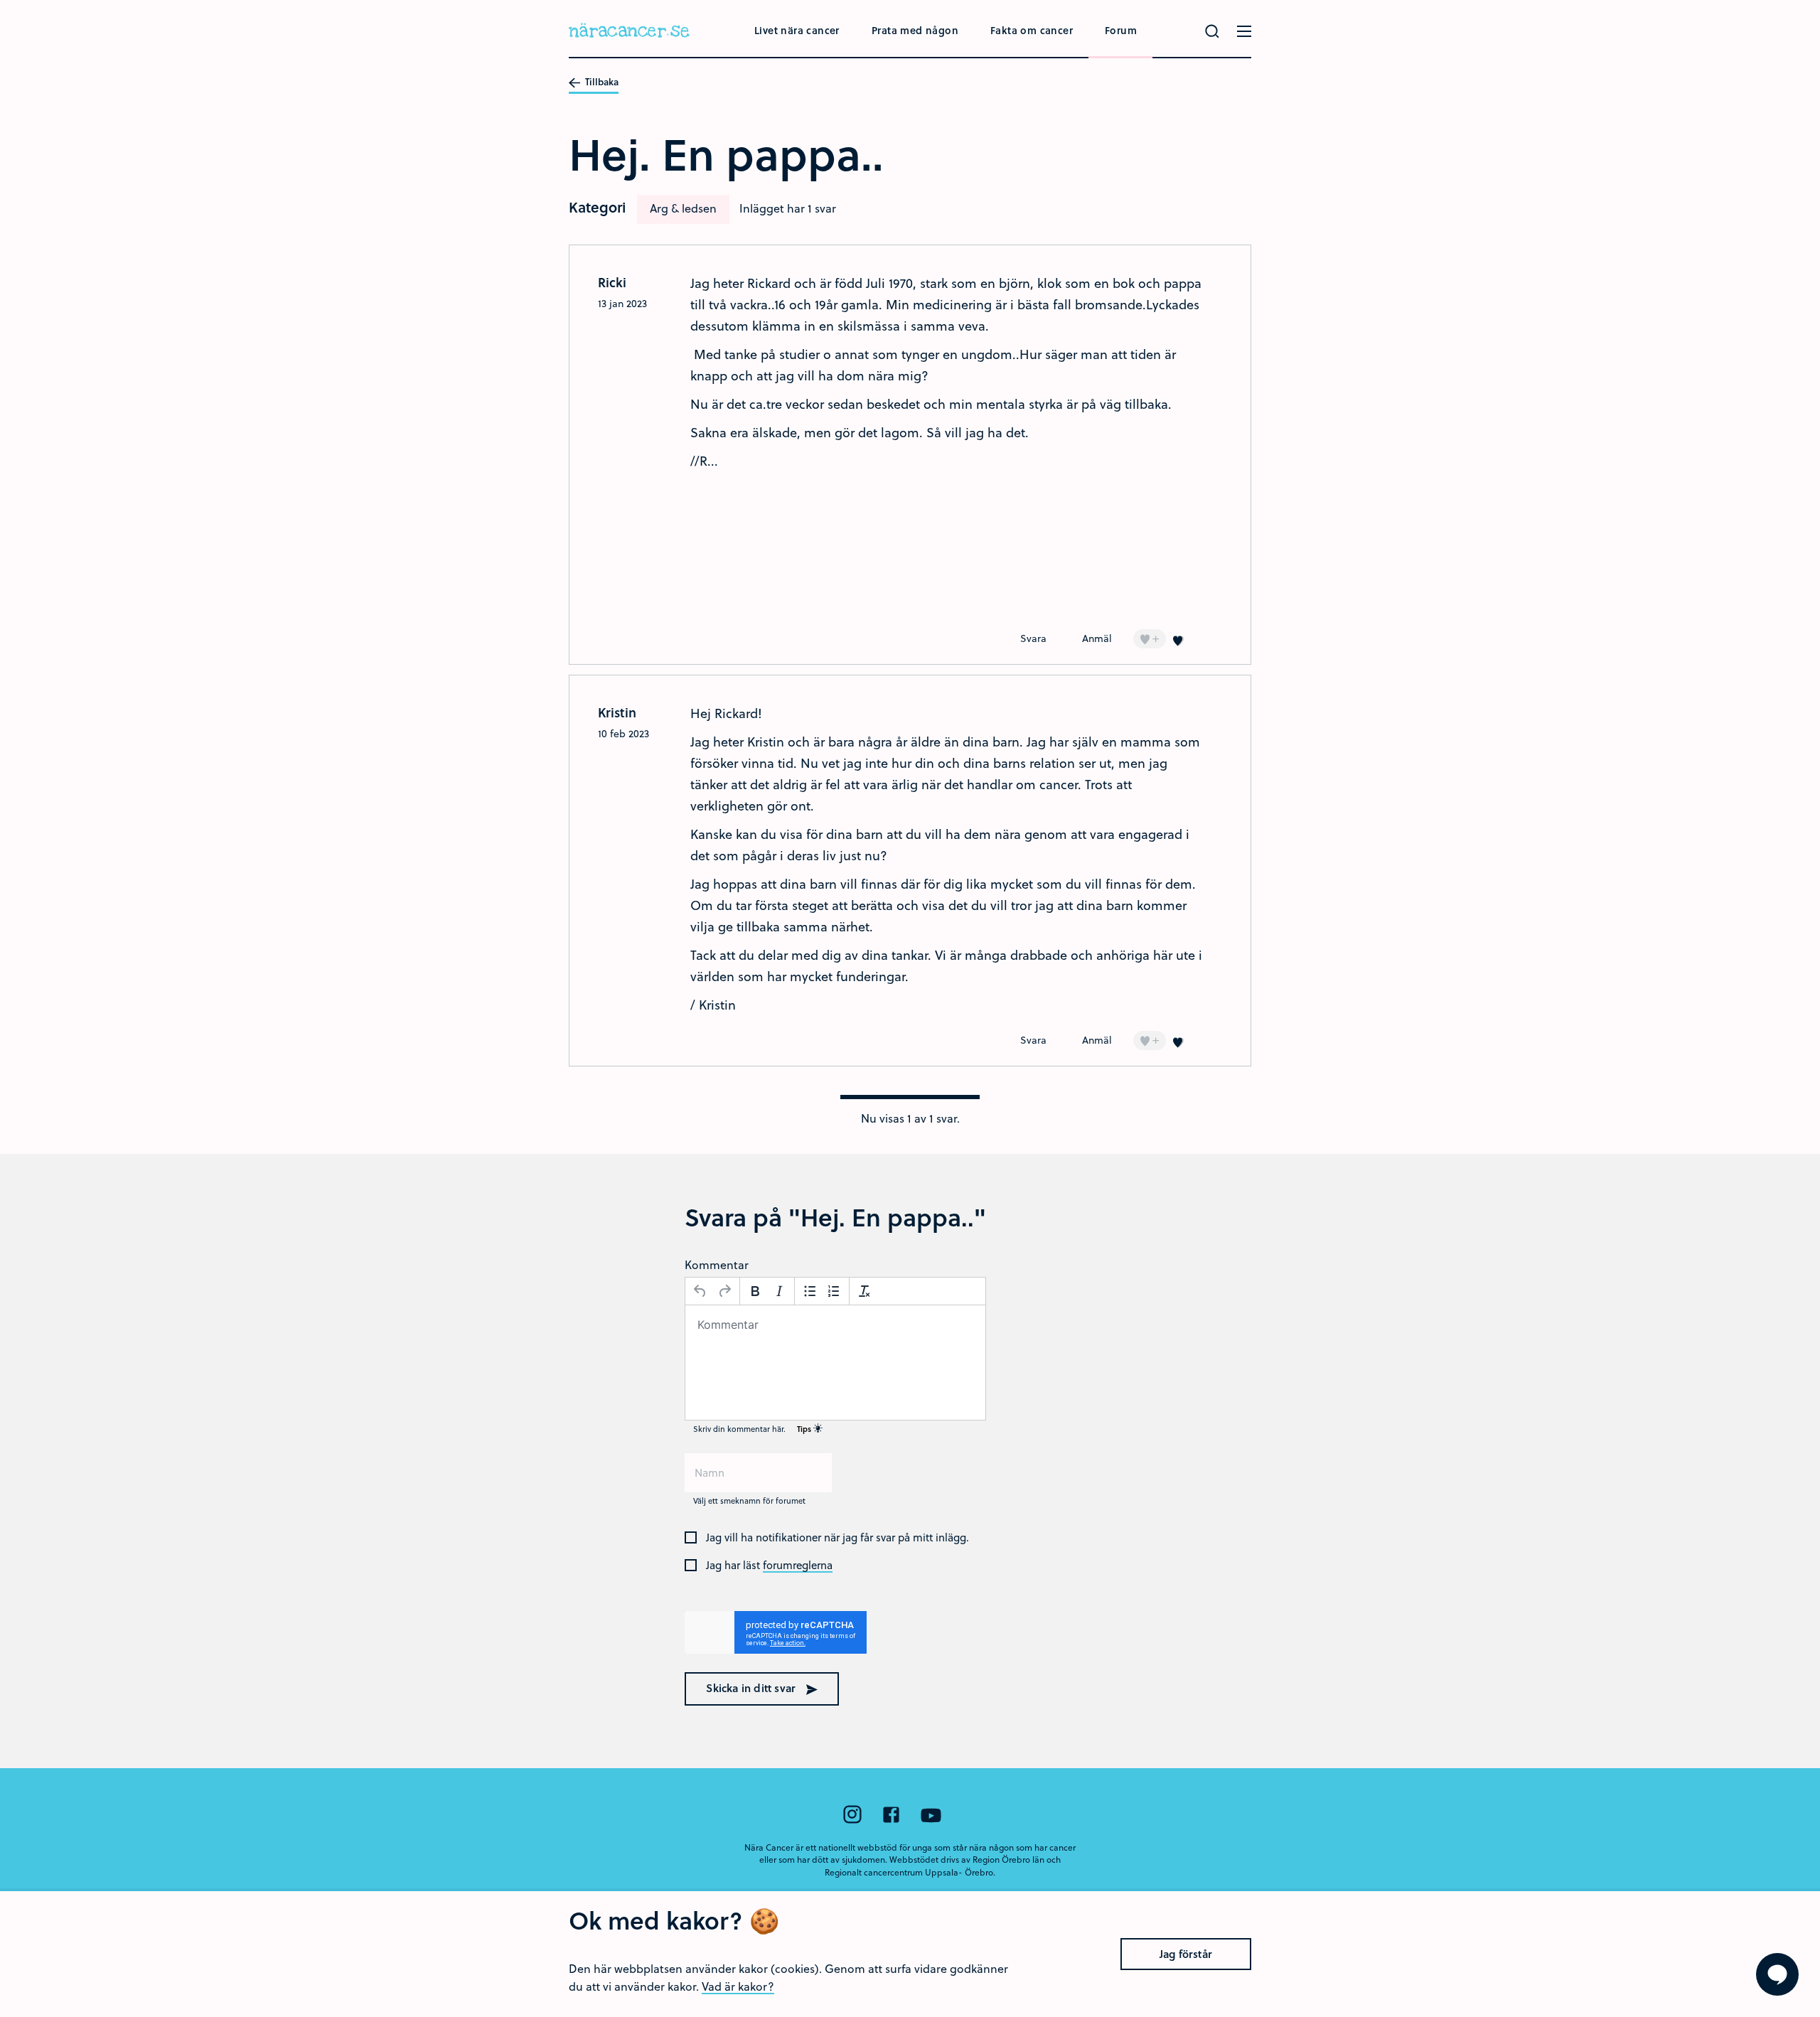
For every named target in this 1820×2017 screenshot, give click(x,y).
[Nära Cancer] (629, 32)
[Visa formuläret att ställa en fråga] (1777, 1974)
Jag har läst (769, 1566)
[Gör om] (724, 1291)
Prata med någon (915, 30)
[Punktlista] (810, 1291)
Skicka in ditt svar (752, 1688)
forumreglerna (798, 1566)
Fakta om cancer (1032, 30)
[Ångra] (700, 1291)
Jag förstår (1186, 1954)
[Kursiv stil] (779, 1291)
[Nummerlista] (834, 1291)
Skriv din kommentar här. (753, 1429)
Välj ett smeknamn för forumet (749, 1500)
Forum (1121, 30)
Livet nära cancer (797, 30)
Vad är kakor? (738, 1986)
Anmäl (1097, 638)
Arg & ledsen (683, 208)
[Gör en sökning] (1212, 31)
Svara (1033, 638)
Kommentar (717, 1264)
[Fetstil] (755, 1291)
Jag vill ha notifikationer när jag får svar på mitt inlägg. (837, 1538)
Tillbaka (601, 82)
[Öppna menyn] (1244, 31)
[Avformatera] (864, 1291)
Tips (805, 1429)
